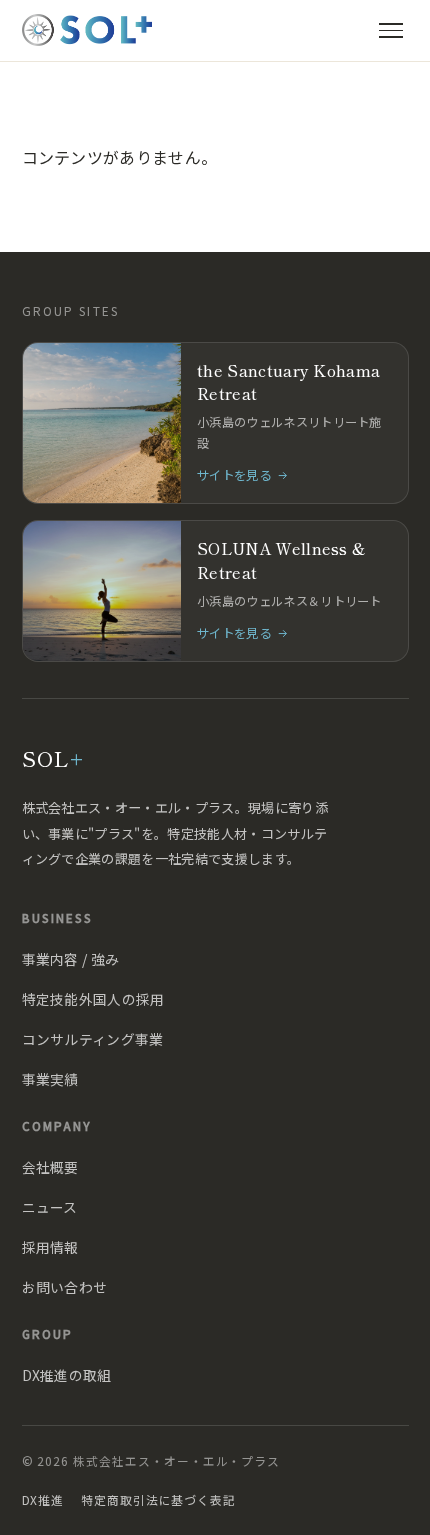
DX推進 (43, 1499)
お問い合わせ (65, 1287)
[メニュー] (391, 30)
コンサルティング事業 (93, 1039)
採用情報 (50, 1247)
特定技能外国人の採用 (93, 999)
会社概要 (50, 1167)
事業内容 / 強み (71, 959)
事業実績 (50, 1079)
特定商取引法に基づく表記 (158, 1499)
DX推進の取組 (67, 1375)
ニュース (50, 1207)
